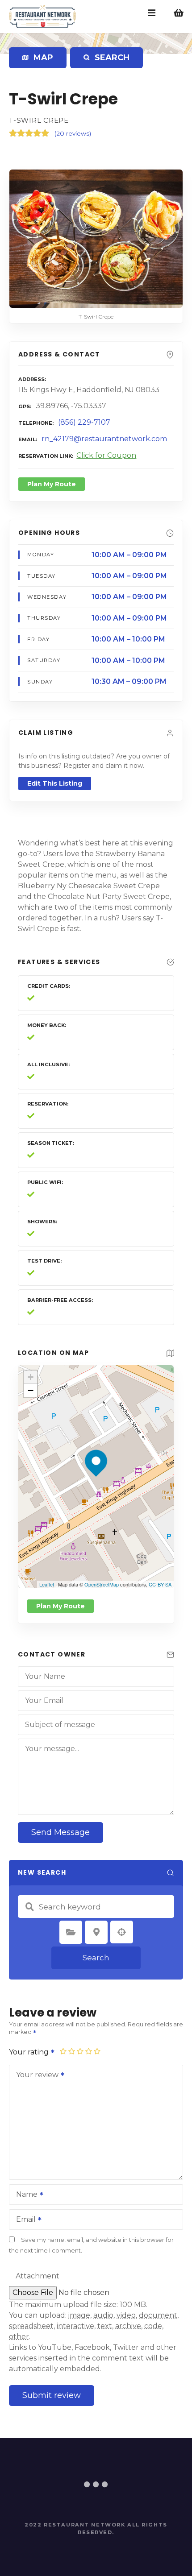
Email (23, 2220)
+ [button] (31, 1377)
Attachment (38, 2276)
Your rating (30, 2052)
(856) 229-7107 (84, 422)
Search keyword (29, 1907)
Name (24, 2195)
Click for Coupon (106, 455)
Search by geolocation (122, 1932)
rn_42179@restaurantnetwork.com (104, 439)
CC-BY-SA (160, 1584)
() (73, 133)
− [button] (31, 1390)
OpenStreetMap (102, 1584)
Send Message (61, 1832)
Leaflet (47, 1584)
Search (96, 1958)
